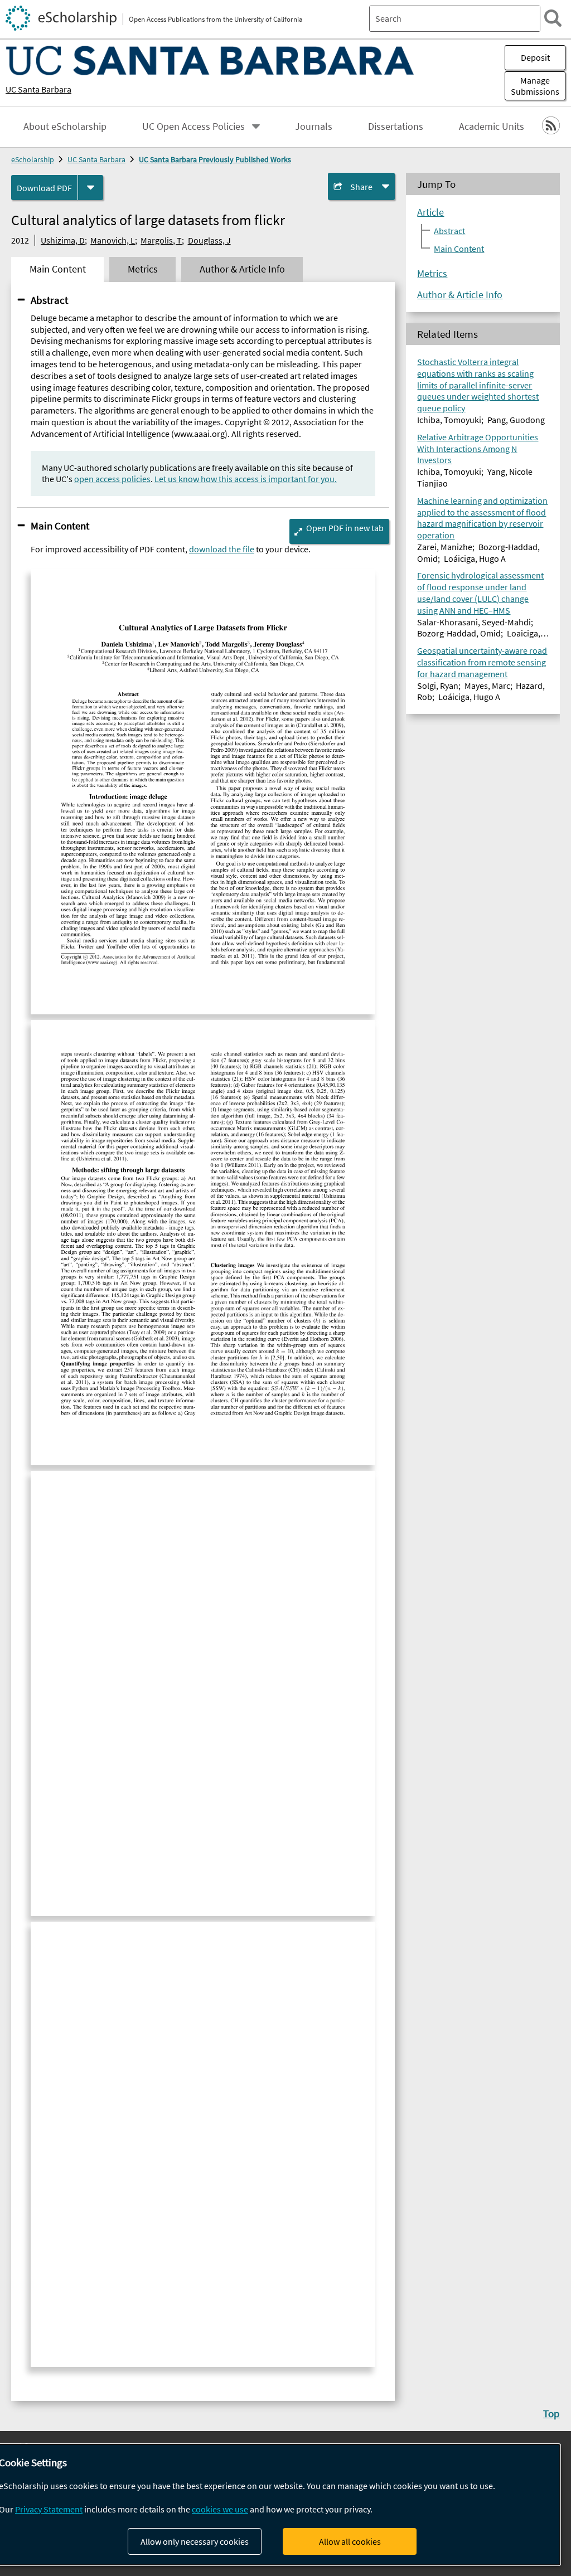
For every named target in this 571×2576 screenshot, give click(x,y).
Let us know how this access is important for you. (246, 479)
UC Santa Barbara (38, 89)
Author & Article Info (460, 295)
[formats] (91, 188)
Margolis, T (161, 240)
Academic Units (492, 127)
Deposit (535, 57)
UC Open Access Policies (193, 127)
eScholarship (33, 159)
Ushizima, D (63, 240)
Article (430, 212)
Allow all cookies (350, 2541)
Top (551, 2413)
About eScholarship (65, 127)
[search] (553, 18)
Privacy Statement (49, 2509)
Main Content (60, 526)
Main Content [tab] (58, 269)
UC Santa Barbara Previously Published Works (215, 159)
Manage (535, 86)
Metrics (432, 274)
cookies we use (220, 2509)
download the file (222, 549)
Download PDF (44, 188)
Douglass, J (209, 240)
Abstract (49, 300)
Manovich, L (113, 240)
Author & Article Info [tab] (242, 269)
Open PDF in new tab (345, 528)
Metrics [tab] (143, 269)
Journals (314, 127)
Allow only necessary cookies (195, 2541)
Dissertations (396, 127)
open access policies (112, 479)
